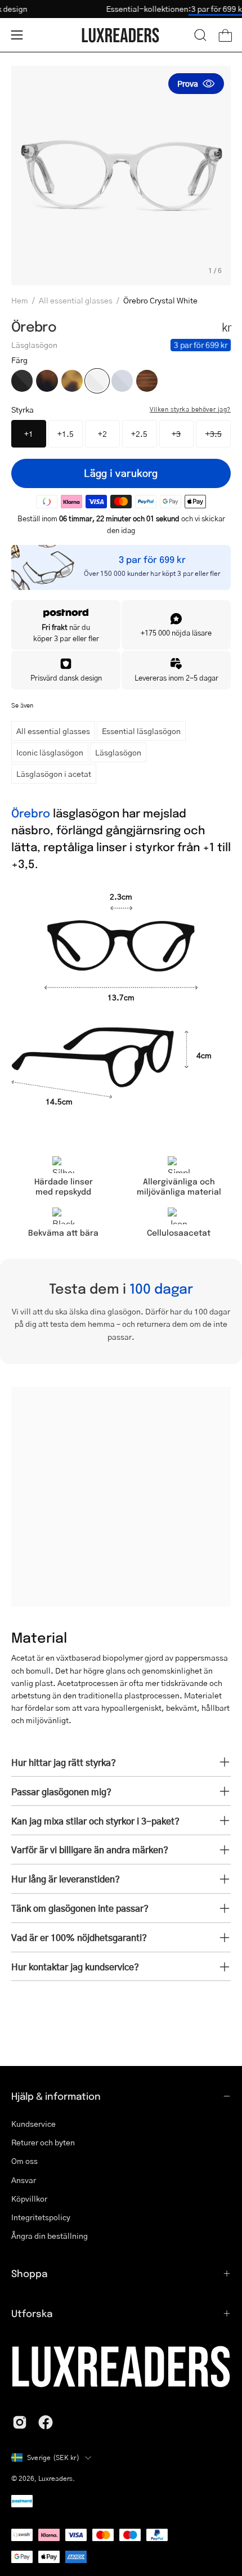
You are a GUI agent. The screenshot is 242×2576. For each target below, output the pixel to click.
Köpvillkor (29, 2199)
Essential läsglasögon (141, 731)
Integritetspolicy (41, 2217)
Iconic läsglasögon (50, 752)
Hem (20, 300)
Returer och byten (43, 2142)
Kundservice (33, 2124)
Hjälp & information (56, 2096)
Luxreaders (55, 2478)
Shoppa (29, 2273)
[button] (200, 35)
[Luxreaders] (121, 35)
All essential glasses (76, 300)
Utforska (32, 2313)
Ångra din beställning (50, 2236)
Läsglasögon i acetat (54, 773)
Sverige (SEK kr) (53, 2458)
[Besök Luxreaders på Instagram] (20, 2422)
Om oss (24, 2161)
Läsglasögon (118, 752)
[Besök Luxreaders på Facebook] (46, 2422)
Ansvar (24, 2179)
